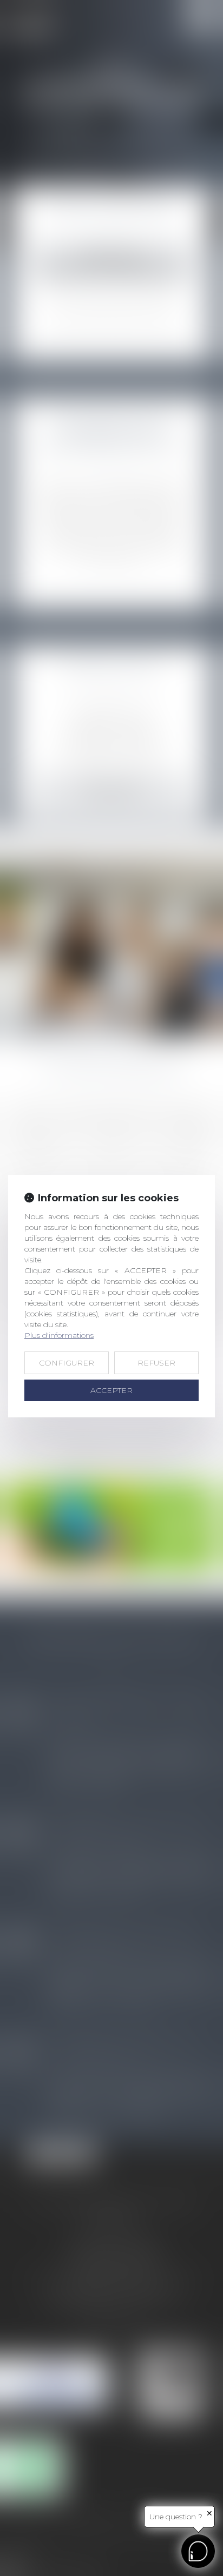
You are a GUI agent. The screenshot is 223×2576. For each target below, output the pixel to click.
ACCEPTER (111, 1390)
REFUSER (156, 1363)
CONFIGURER (67, 1363)
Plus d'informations (59, 1335)
